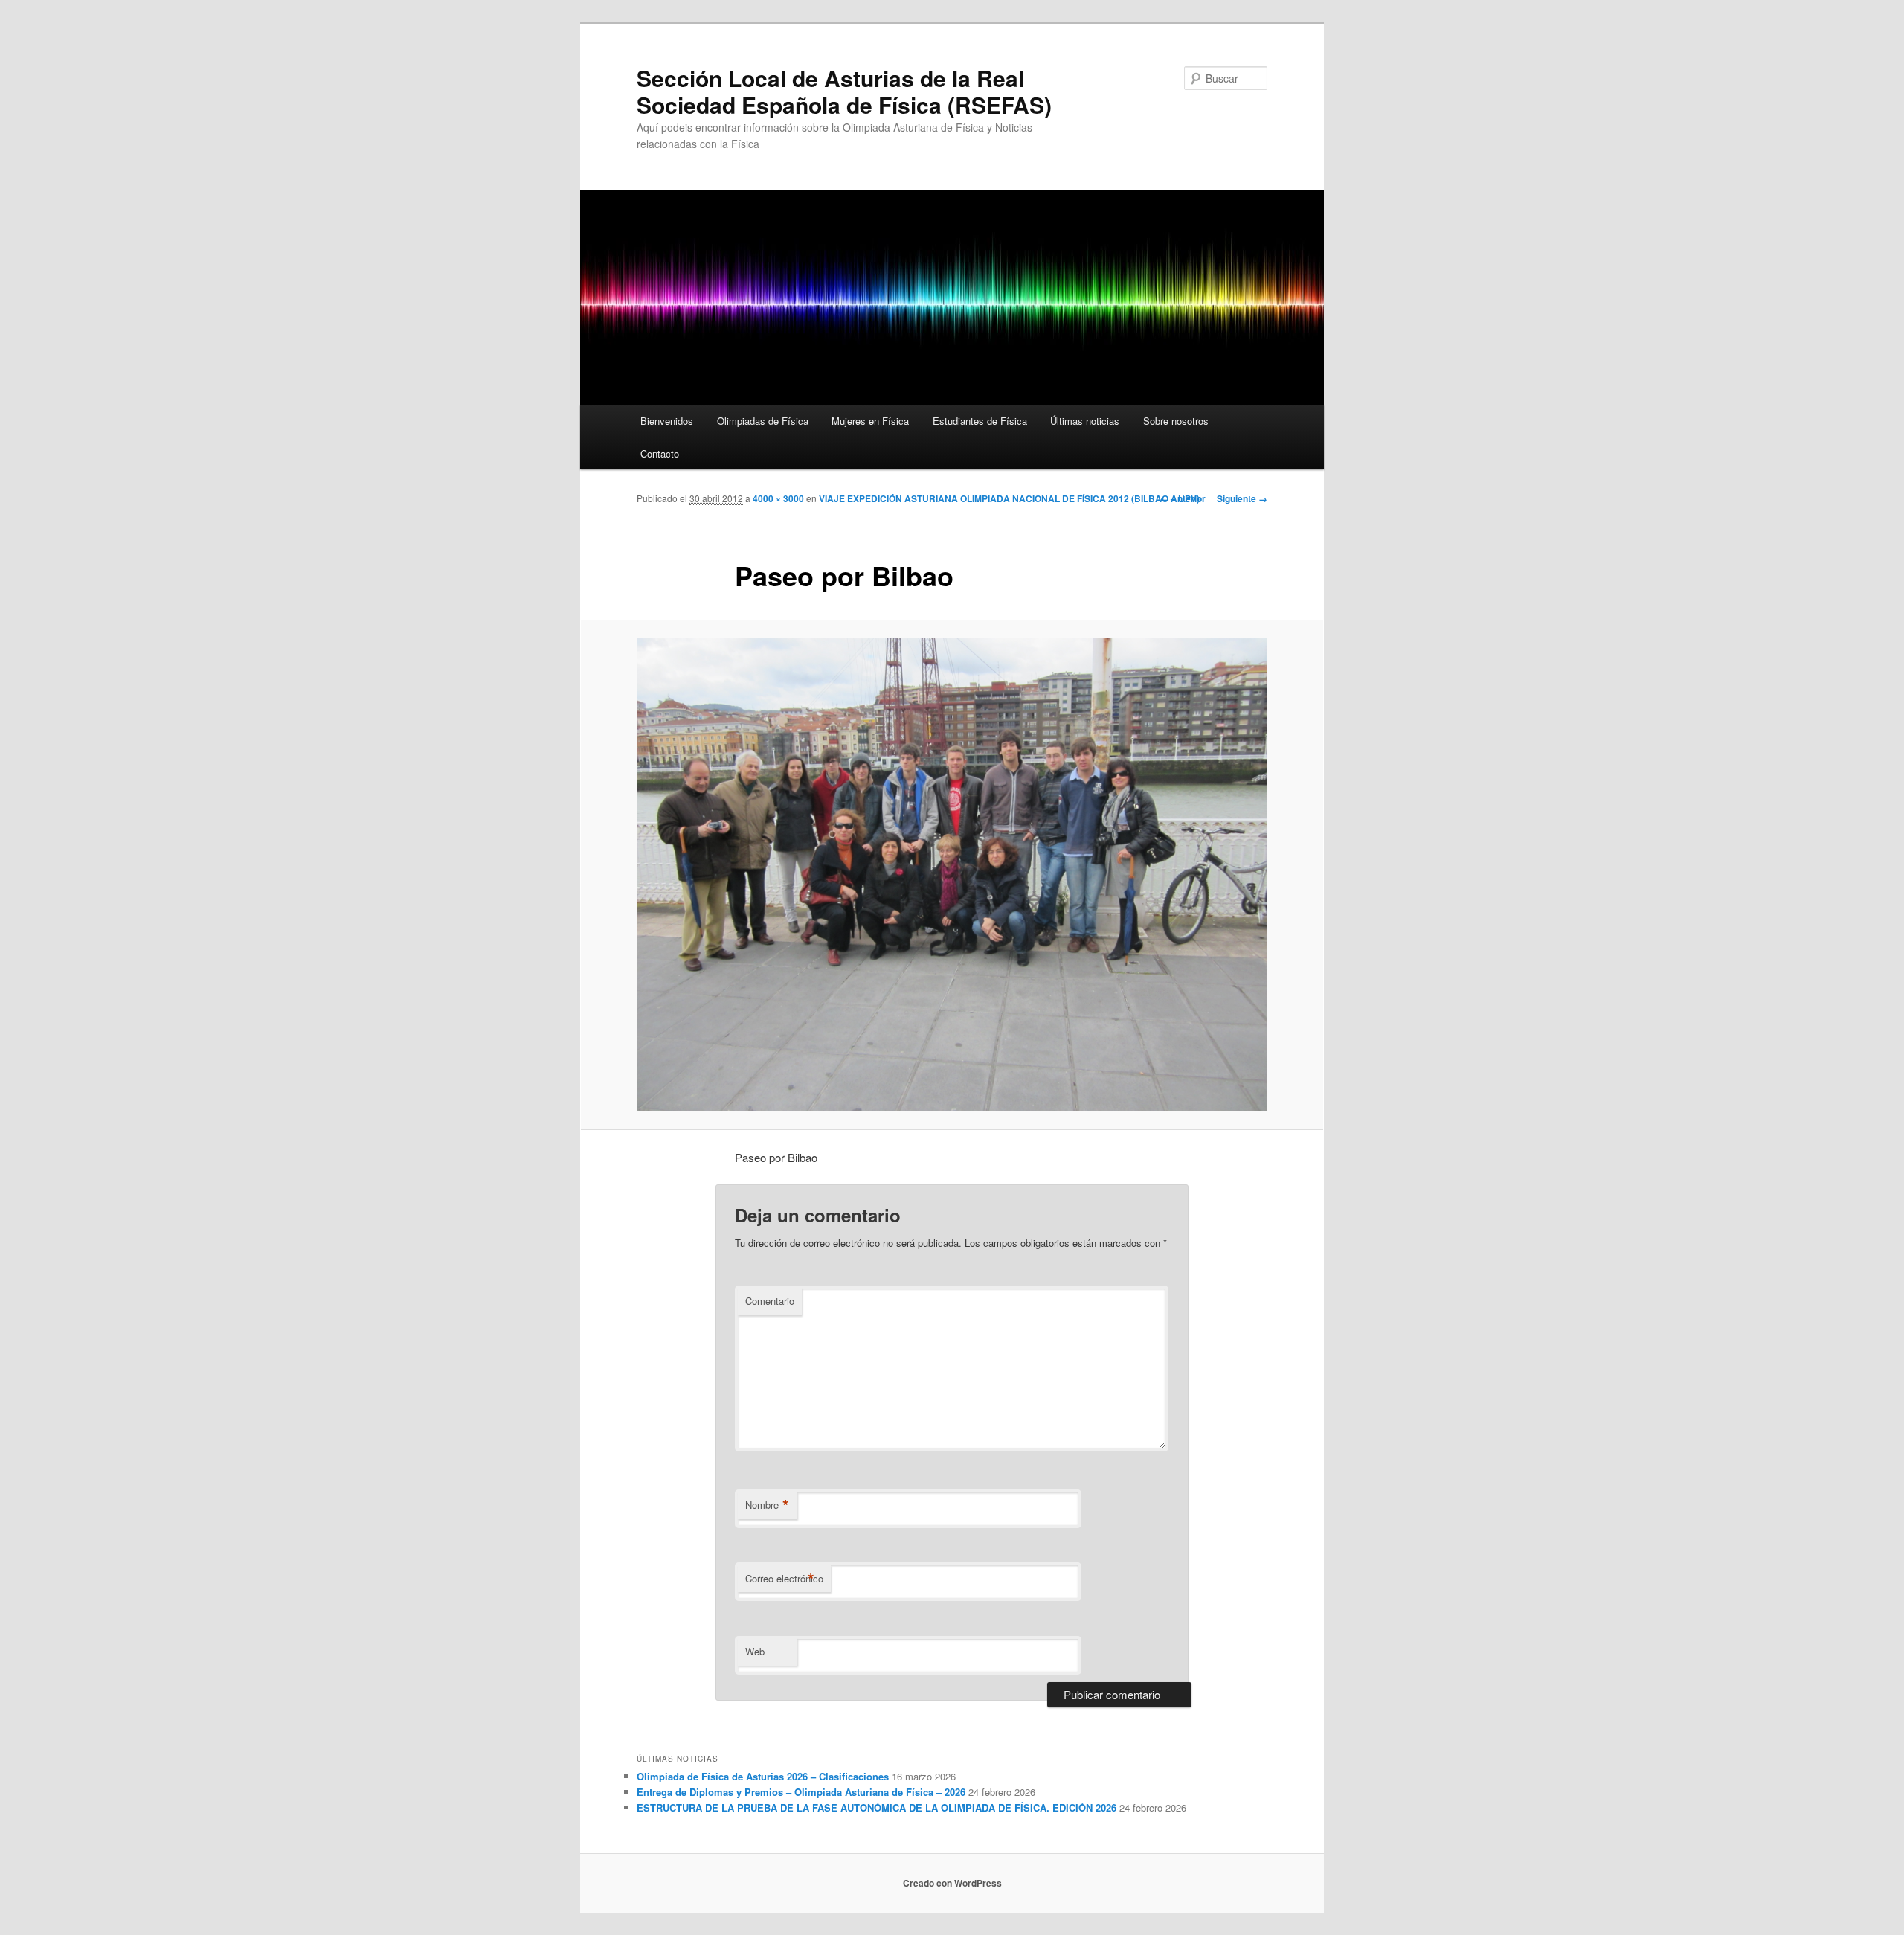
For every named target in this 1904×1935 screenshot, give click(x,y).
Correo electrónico (784, 1579)
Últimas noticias (1085, 421)
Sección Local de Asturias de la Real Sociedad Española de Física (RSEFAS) (844, 91)
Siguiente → (1242, 498)
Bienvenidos (667, 421)
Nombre (767, 1505)
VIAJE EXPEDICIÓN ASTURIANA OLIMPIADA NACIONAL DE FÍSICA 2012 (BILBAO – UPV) (1009, 498)
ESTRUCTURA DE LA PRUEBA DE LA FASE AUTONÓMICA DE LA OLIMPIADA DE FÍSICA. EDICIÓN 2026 (877, 1807)
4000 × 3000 (778, 498)
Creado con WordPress (952, 1883)
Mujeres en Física (870, 421)
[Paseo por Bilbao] (952, 875)
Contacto (660, 453)
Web (755, 1651)
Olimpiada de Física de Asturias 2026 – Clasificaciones (763, 1776)
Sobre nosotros (1176, 421)
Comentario (770, 1301)
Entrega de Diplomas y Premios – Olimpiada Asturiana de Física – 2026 (801, 1792)
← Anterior (1183, 498)
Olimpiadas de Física (763, 421)
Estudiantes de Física (980, 421)
